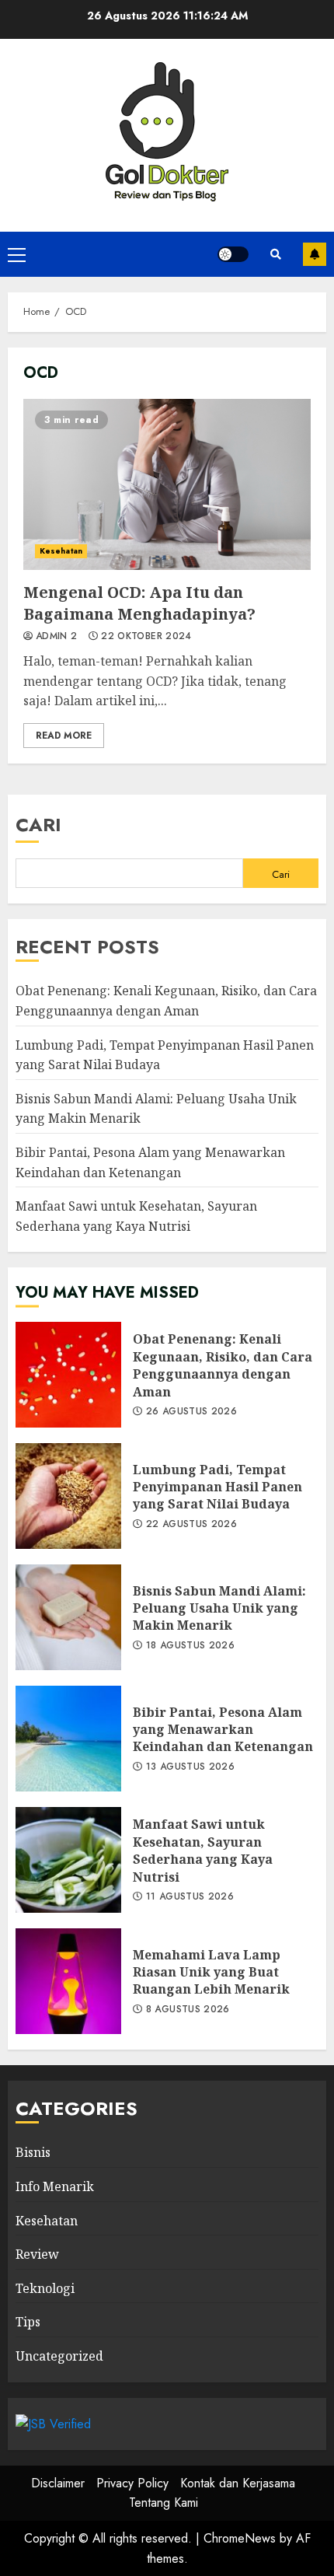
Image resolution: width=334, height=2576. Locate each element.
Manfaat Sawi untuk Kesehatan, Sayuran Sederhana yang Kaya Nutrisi (68, 1860)
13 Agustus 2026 (190, 1767)
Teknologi (45, 2288)
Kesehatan (61, 551)
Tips (28, 2322)
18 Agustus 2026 (190, 1646)
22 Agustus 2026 (191, 1525)
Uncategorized (59, 2356)
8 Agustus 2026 (188, 2010)
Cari (38, 825)
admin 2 (57, 637)
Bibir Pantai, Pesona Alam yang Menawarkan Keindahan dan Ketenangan (68, 1739)
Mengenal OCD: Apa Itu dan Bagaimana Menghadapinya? (167, 484)
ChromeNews (240, 2538)
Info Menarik (55, 2186)
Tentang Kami (164, 2503)
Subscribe (315, 254)
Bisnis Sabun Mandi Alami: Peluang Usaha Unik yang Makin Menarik (68, 1617)
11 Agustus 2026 (190, 1897)
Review (37, 2254)
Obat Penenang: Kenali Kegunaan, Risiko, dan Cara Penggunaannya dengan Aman (68, 1375)
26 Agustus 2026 (191, 1412)
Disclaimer (58, 2483)
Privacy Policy (132, 2483)
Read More (64, 736)
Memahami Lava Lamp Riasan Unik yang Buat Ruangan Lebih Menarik (68, 1981)
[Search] (276, 254)
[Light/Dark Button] (233, 254)
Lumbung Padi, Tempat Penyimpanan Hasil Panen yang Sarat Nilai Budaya (68, 1496)
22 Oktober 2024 (146, 637)
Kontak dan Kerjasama (238, 2483)
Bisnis (33, 2152)
